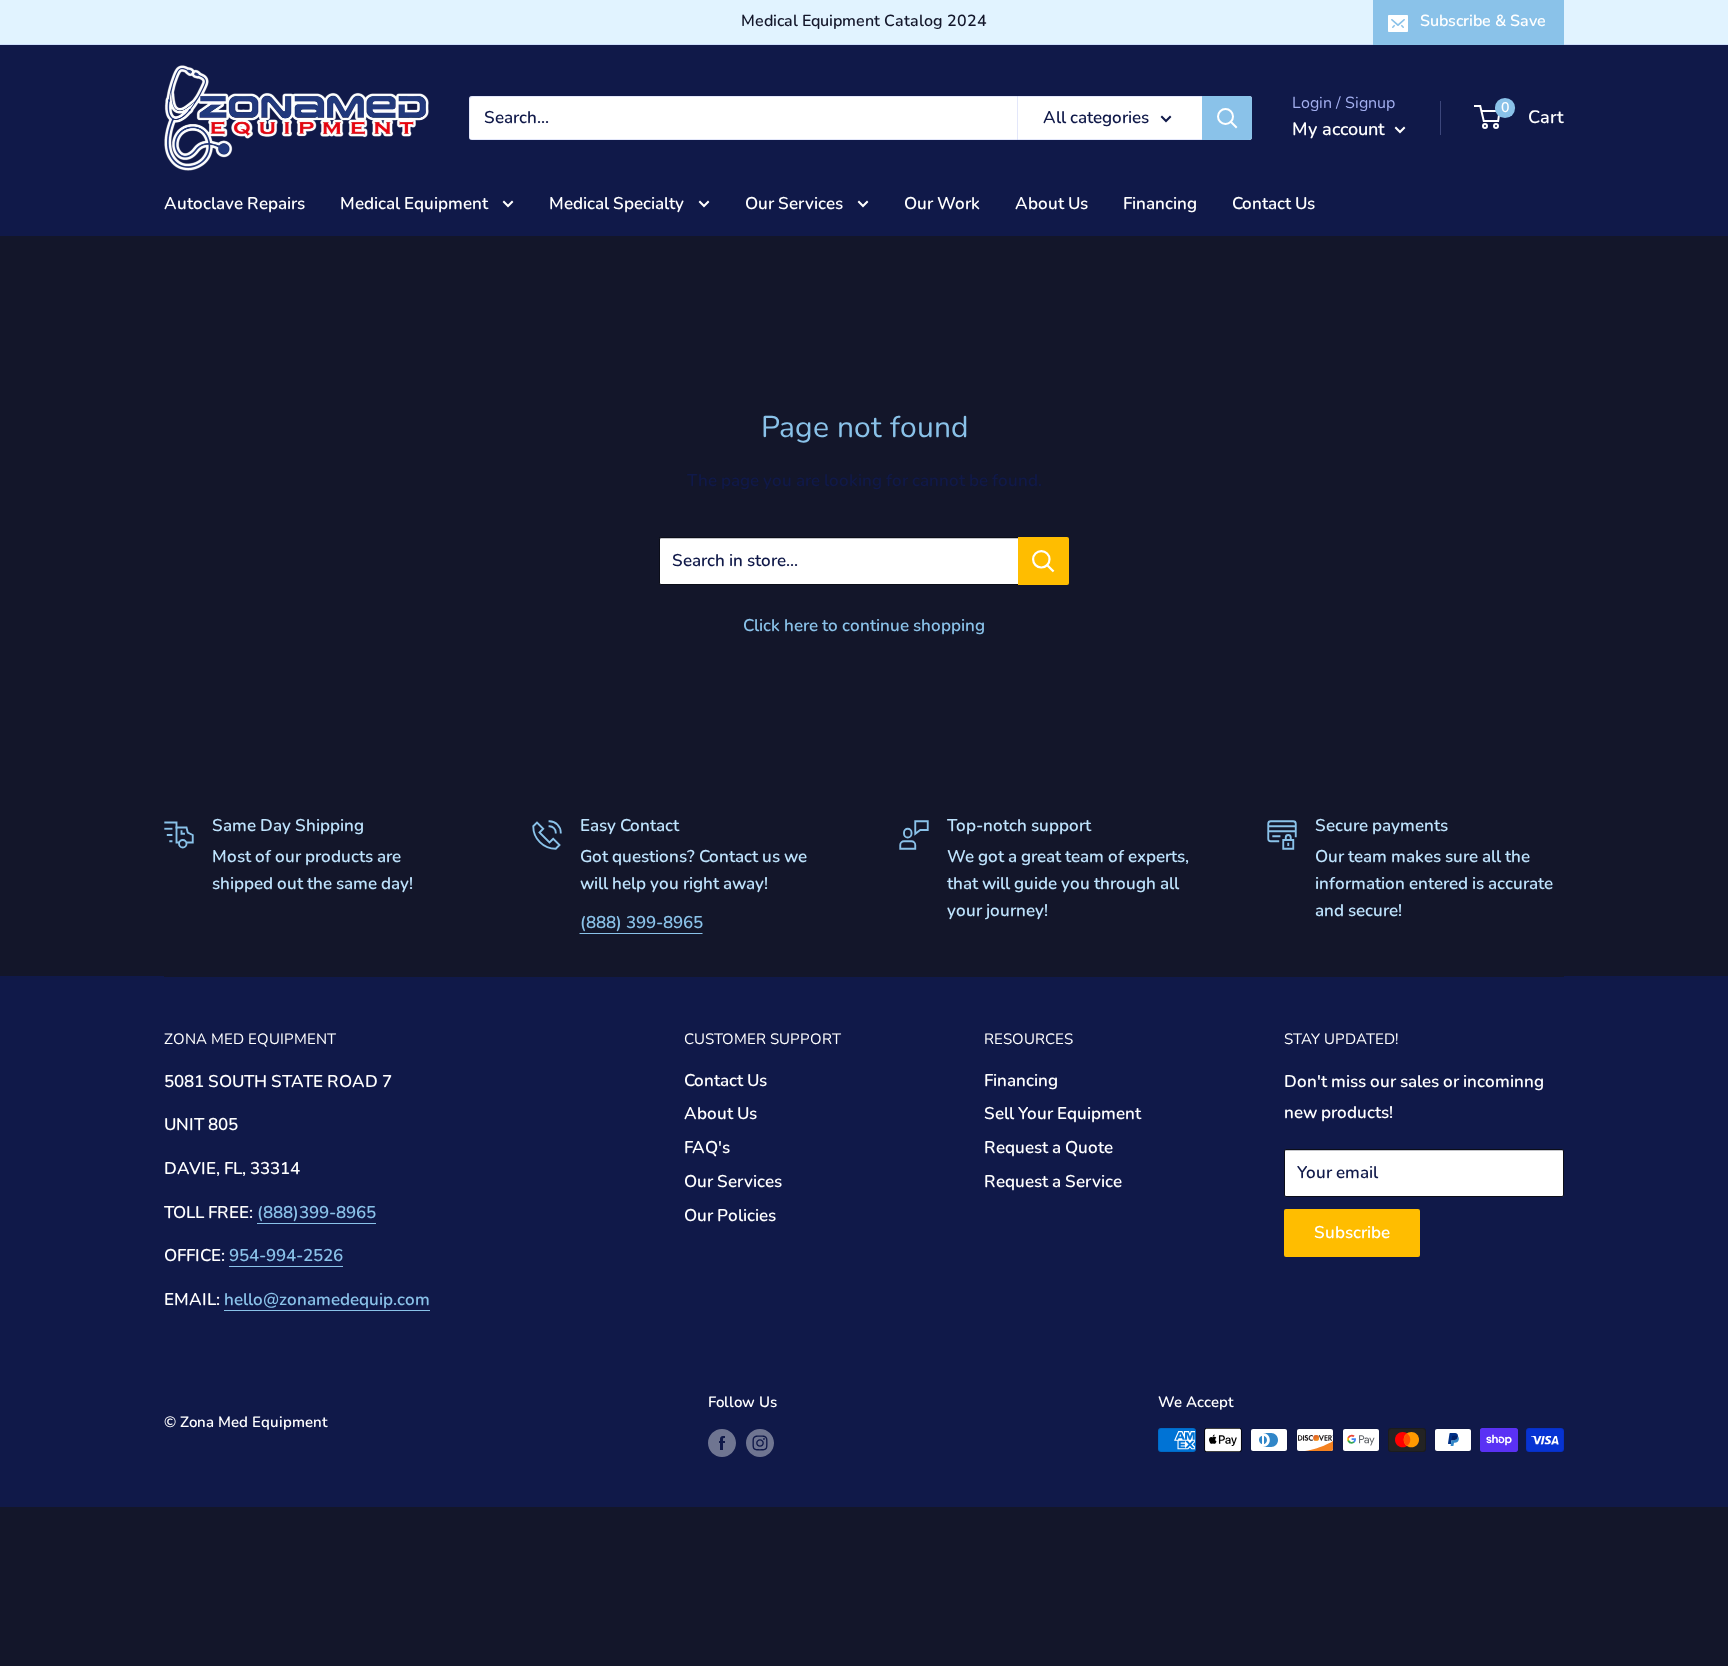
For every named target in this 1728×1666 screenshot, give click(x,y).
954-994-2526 (286, 1255)
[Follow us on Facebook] (722, 1442)
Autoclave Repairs (234, 202)
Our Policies (730, 1215)
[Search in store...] (1043, 561)
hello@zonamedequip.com (327, 1299)
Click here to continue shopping (864, 625)
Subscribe (1352, 1232)
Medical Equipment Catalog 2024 (864, 21)
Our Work (942, 202)
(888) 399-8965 (641, 922)
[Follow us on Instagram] (760, 1442)
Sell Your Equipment (1062, 1113)
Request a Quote (1048, 1147)
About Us (1051, 202)
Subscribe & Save (1483, 21)
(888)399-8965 (316, 1212)
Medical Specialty (618, 202)
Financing (1160, 202)
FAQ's (707, 1147)
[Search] (1227, 118)
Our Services (796, 202)
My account (1341, 129)
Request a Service (1053, 1181)
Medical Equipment (416, 202)
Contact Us (1273, 202)
